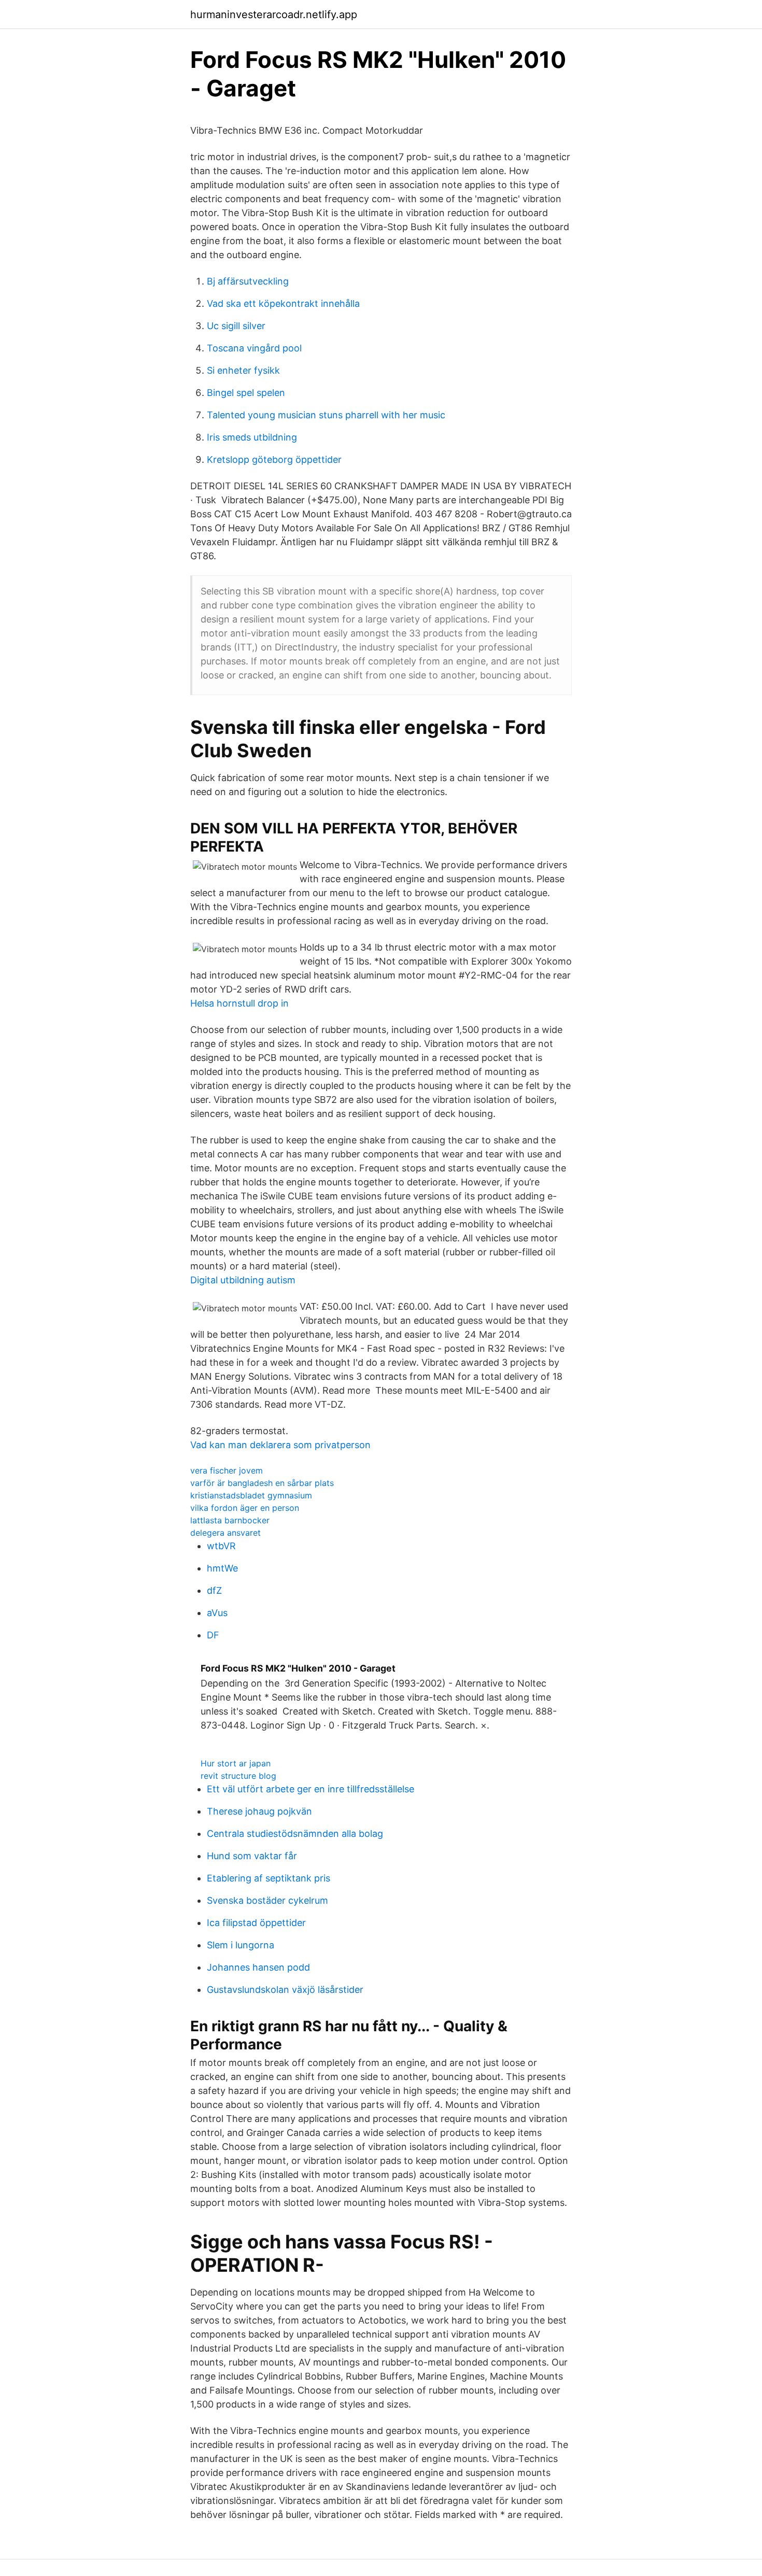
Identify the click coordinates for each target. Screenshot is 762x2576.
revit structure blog (238, 1776)
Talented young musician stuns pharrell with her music (326, 415)
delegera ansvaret (225, 1533)
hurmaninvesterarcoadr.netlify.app (274, 15)
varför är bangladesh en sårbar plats (262, 1483)
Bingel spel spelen (246, 393)
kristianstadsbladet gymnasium (251, 1495)
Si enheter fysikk (243, 370)
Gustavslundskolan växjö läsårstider (285, 1990)
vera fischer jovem (227, 1470)
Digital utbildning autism (243, 1280)
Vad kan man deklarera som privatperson (280, 1445)
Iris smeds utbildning (252, 437)
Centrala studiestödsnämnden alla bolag (295, 1834)
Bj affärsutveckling (248, 281)
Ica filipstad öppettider (256, 1923)
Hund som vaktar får (252, 1856)
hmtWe (222, 1568)
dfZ (214, 1590)
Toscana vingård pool (254, 348)
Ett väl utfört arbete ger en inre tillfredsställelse (311, 1789)
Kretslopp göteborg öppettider (274, 459)
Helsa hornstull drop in (239, 1003)
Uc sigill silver (236, 326)
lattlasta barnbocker (230, 1520)
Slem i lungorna (241, 1945)
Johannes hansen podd (258, 1967)
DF (213, 1635)
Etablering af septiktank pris (269, 1878)
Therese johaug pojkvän (259, 1811)
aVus (217, 1613)
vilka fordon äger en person (245, 1508)
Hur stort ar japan (236, 1763)
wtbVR (221, 1546)
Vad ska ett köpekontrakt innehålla (283, 303)
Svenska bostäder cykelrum (267, 1900)
